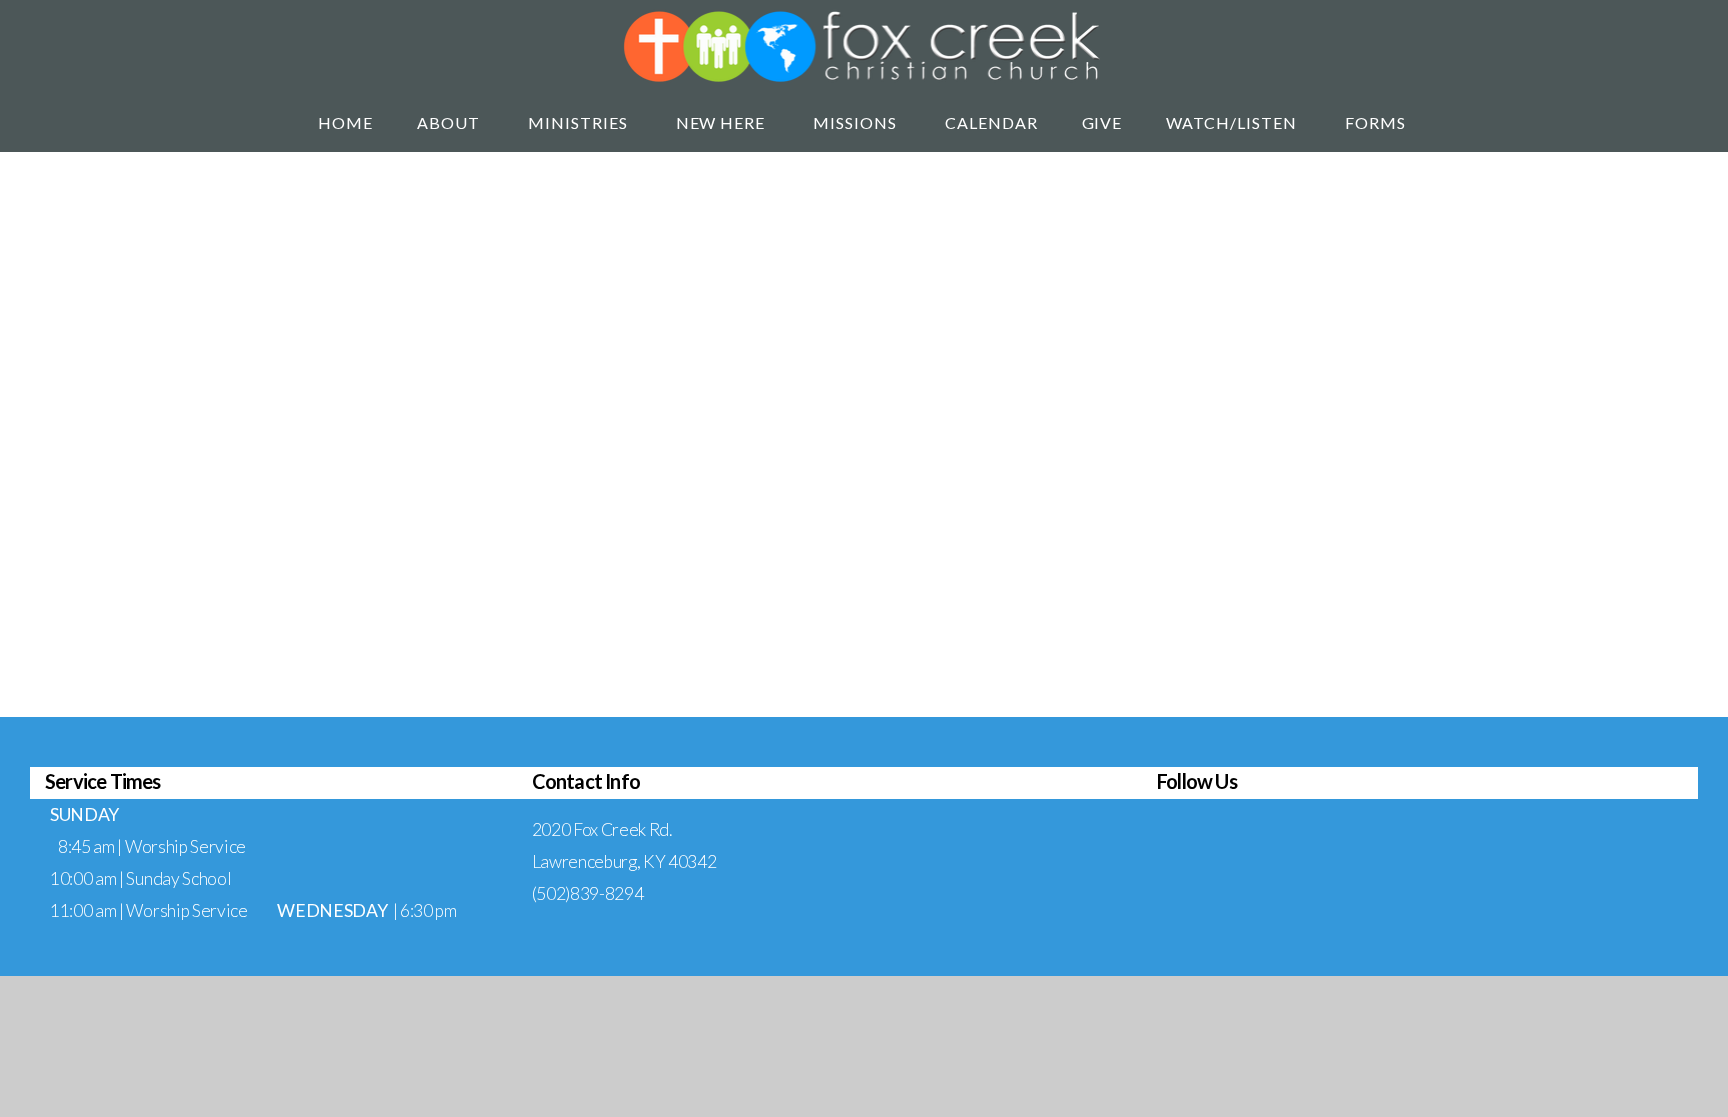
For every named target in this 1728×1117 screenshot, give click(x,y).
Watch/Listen (1233, 122)
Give (1102, 122)
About (450, 122)
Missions (857, 122)
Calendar (991, 122)
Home (345, 122)
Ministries (580, 122)
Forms (1377, 122)
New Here (723, 122)
